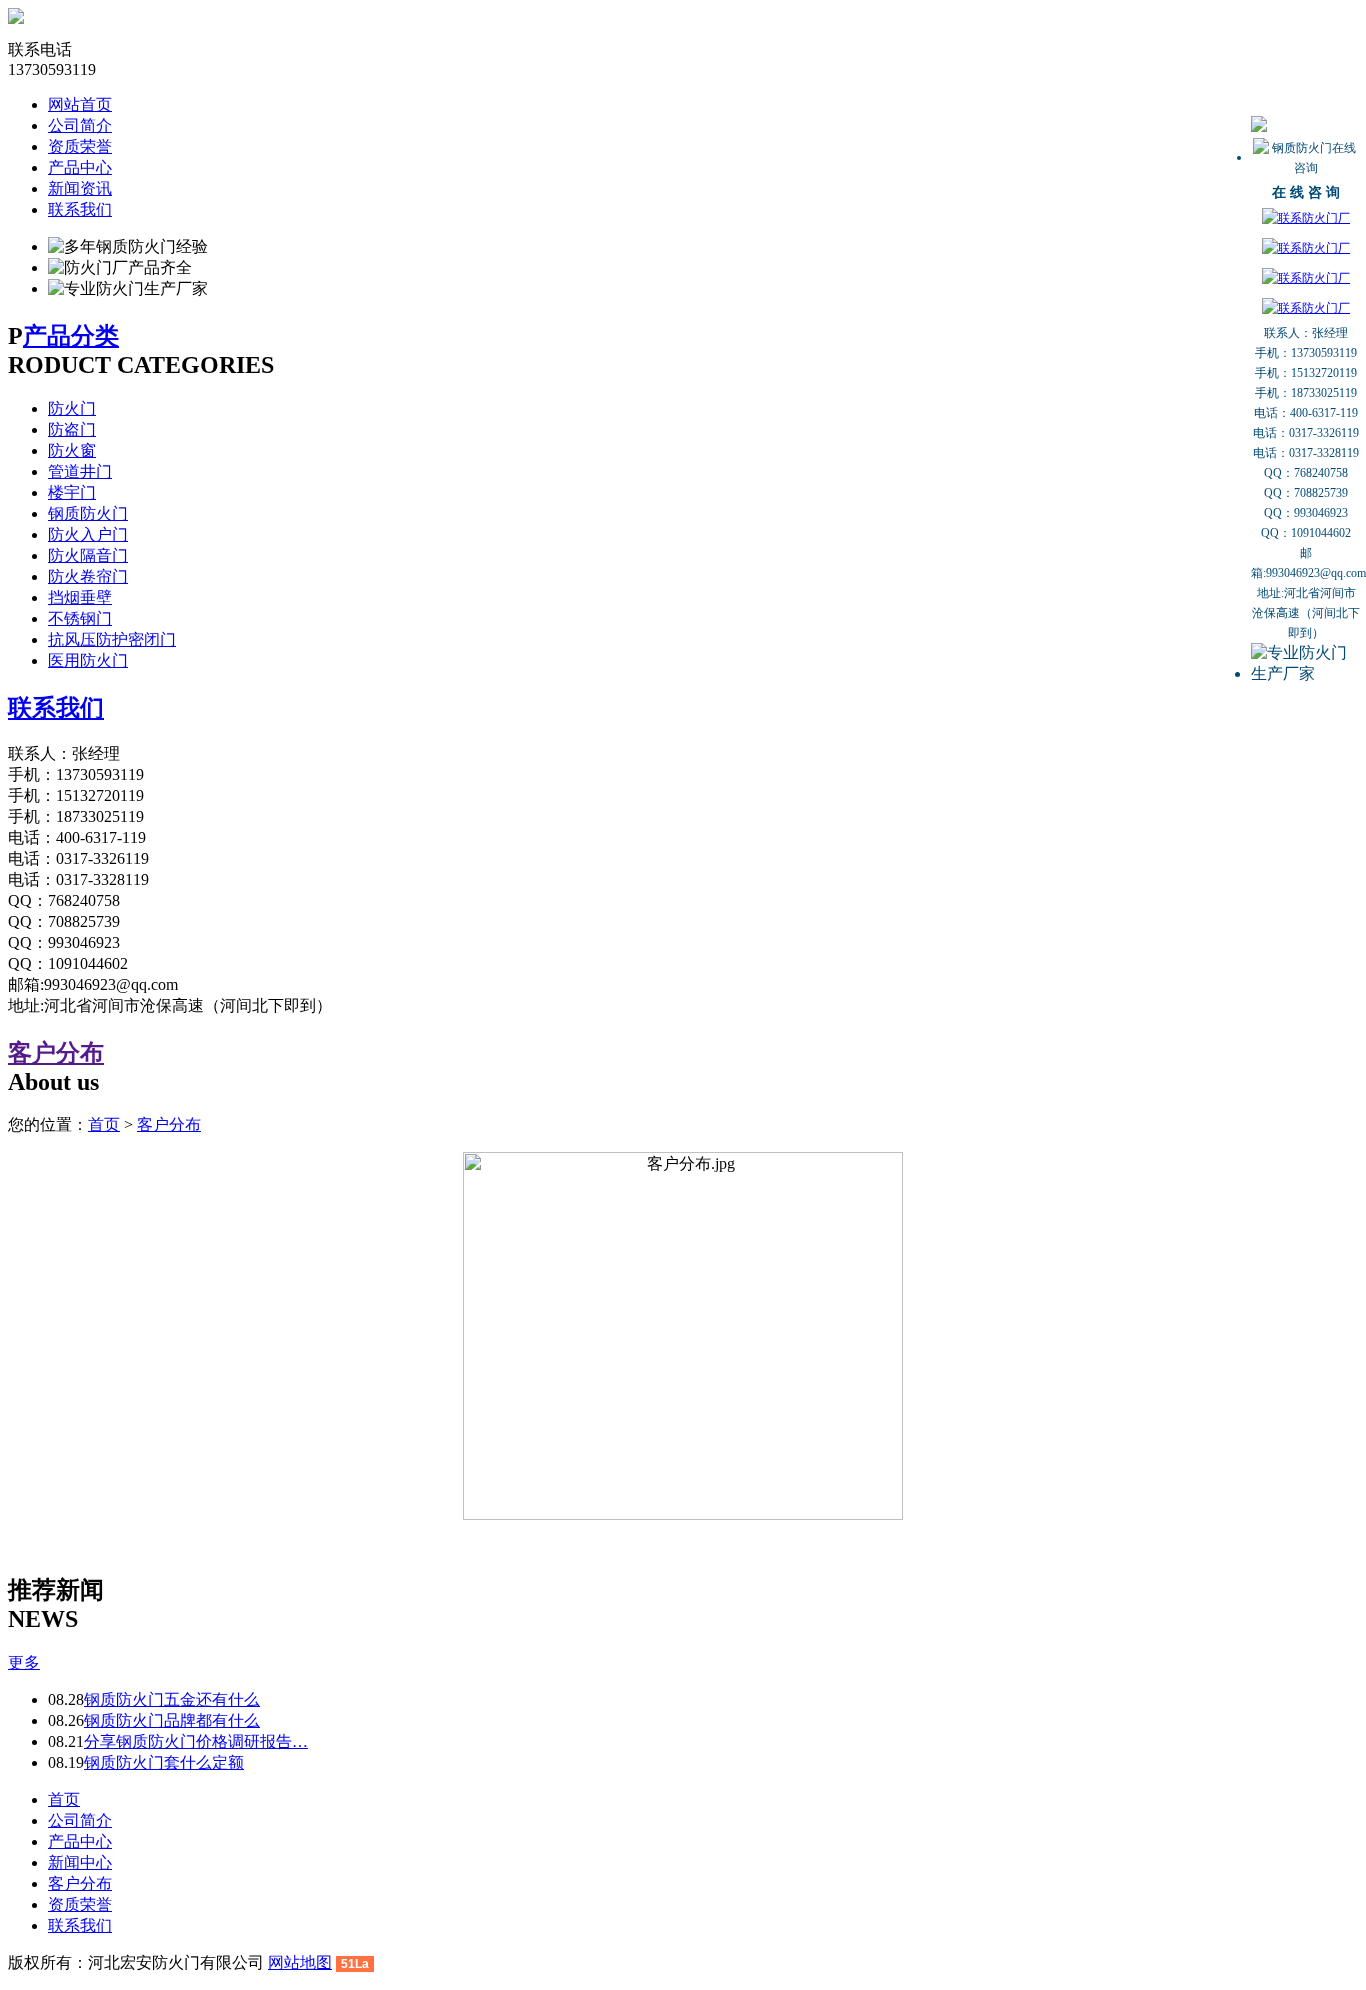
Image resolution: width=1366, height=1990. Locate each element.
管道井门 (80, 471)
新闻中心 (80, 1862)
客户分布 (56, 1053)
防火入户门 (88, 534)
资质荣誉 (80, 146)
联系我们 (80, 209)
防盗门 (72, 429)
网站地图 (300, 1962)
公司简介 (80, 125)
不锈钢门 (80, 618)
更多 (24, 1662)
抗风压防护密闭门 (112, 639)
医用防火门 (88, 660)
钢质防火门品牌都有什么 (172, 1720)
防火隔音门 (88, 555)
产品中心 (80, 167)
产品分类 (71, 336)
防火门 (72, 408)
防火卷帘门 (88, 576)
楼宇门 (72, 492)
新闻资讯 (80, 188)
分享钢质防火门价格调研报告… (196, 1741)
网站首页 (80, 104)
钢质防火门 (88, 513)
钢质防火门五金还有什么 (172, 1699)
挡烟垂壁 (80, 597)
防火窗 (72, 450)
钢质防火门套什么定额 (164, 1762)
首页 (104, 1124)
